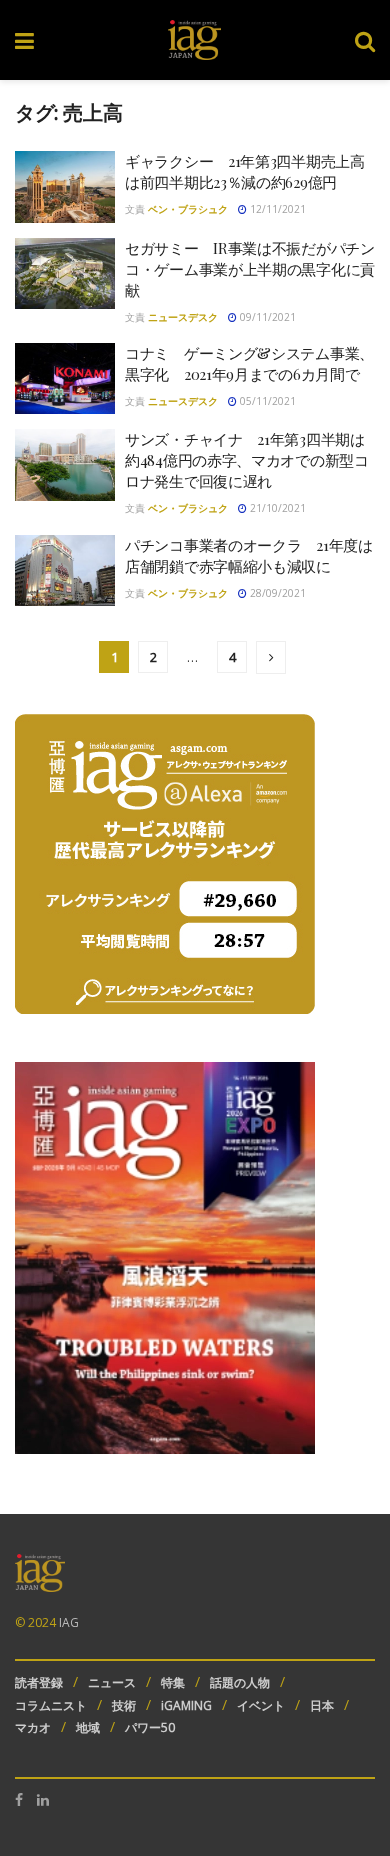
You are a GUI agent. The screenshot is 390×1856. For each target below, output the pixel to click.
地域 (88, 1727)
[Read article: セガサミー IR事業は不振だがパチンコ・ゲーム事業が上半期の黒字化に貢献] (65, 274)
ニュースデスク (183, 317)
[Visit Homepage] (194, 40)
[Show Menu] (24, 40)
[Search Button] (365, 40)
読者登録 (39, 1682)
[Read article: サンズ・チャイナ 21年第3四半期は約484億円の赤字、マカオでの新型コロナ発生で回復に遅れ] (65, 465)
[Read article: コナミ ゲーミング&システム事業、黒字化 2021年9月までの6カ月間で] (65, 379)
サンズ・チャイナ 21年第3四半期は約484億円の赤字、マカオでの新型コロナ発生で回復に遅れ (247, 460)
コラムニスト (51, 1705)
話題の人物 (240, 1682)
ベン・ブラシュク (188, 209)
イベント (261, 1705)
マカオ (33, 1727)
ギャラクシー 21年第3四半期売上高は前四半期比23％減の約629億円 (245, 171)
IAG (69, 1622)
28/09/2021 (276, 593)
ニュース (112, 1682)
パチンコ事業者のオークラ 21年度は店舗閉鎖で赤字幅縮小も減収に (249, 555)
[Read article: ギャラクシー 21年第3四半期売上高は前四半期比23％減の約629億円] (65, 187)
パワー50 (150, 1727)
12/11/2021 (276, 209)
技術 (124, 1705)
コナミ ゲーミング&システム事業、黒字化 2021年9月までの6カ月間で (249, 363)
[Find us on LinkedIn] (43, 1800)
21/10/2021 (276, 508)
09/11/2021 (266, 317)
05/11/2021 (266, 401)
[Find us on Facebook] (19, 1800)
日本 (322, 1705)
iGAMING (186, 1705)
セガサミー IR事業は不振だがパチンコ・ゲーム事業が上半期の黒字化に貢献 (250, 269)
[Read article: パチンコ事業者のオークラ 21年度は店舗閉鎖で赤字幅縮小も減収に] (65, 571)
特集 (173, 1682)
